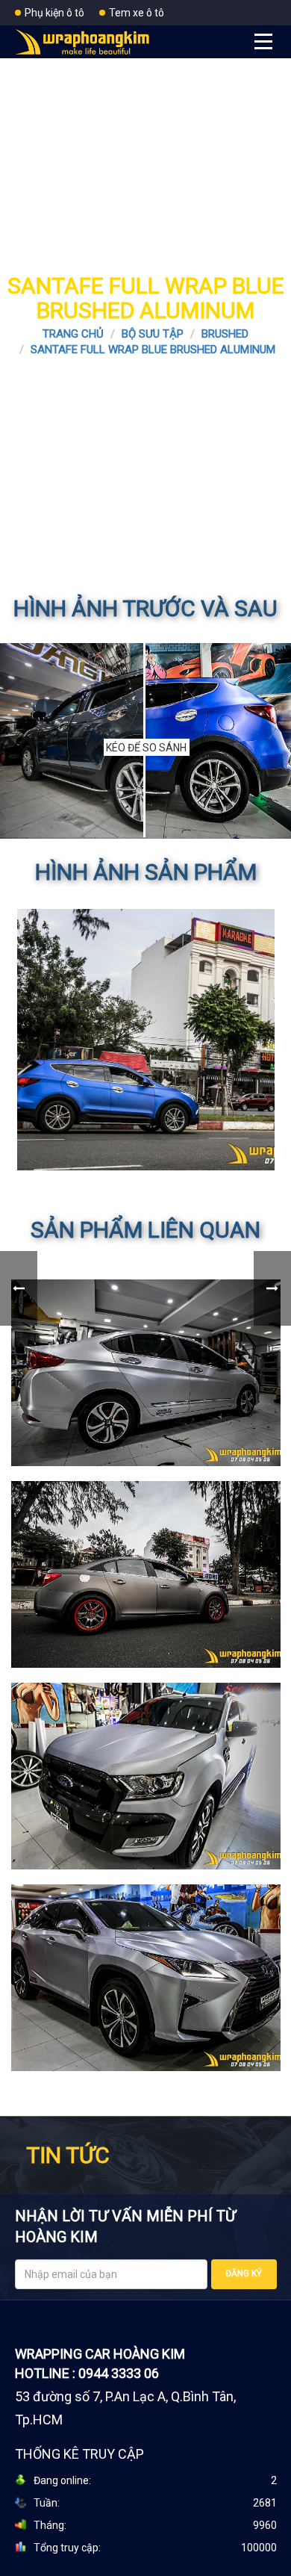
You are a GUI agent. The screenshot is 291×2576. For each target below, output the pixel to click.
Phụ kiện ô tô (54, 13)
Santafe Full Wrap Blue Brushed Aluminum (153, 350)
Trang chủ (73, 334)
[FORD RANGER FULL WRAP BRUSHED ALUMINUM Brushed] (146, 1776)
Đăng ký (244, 2274)
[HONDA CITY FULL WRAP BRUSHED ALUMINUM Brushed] (146, 1373)
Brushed (225, 334)
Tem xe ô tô (137, 13)
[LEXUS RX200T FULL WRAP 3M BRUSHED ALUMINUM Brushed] (146, 1978)
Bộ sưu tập (153, 334)
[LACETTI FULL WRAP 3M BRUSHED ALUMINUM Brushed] (146, 1574)
